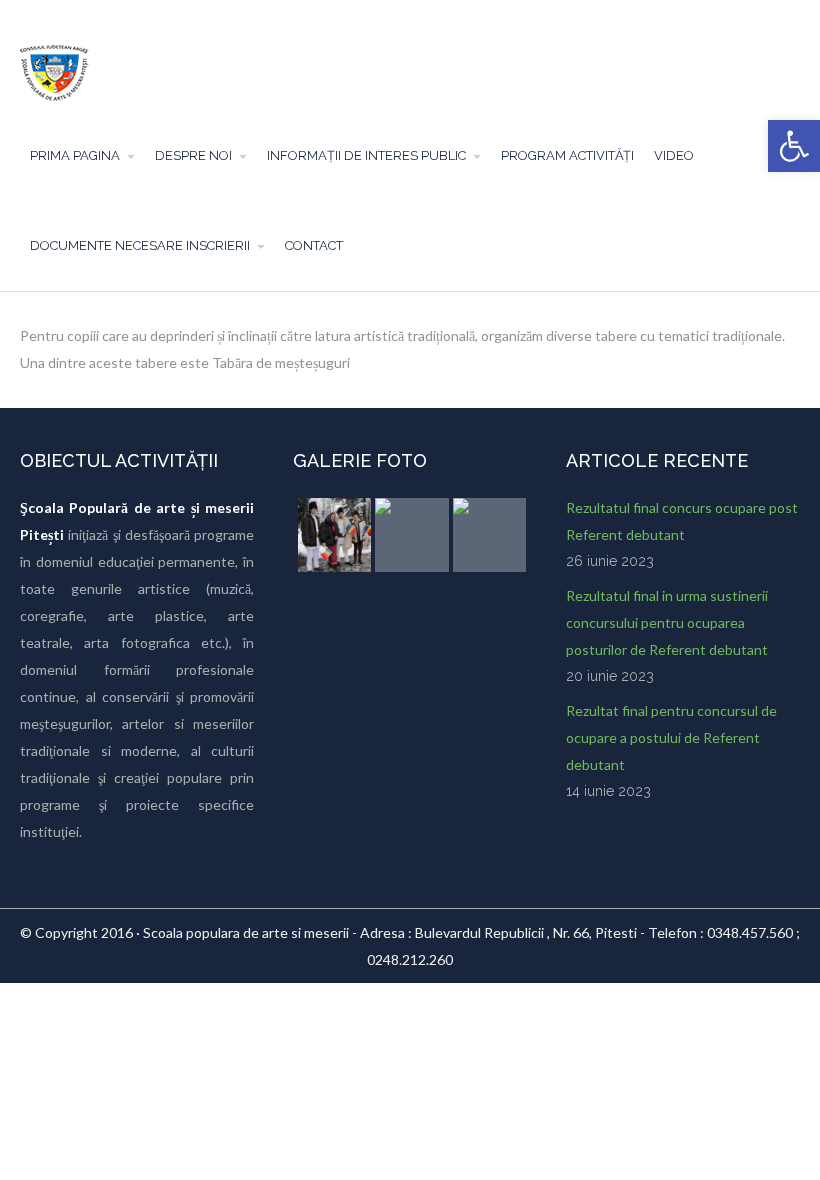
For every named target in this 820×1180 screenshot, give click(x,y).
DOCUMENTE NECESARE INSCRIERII (140, 245)
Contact (314, 245)
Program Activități (567, 155)
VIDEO (674, 155)
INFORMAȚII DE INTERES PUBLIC (366, 155)
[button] (794, 146)
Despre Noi (193, 155)
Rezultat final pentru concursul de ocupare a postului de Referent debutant (671, 737)
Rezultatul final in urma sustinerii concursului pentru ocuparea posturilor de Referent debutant (667, 622)
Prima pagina (75, 155)
